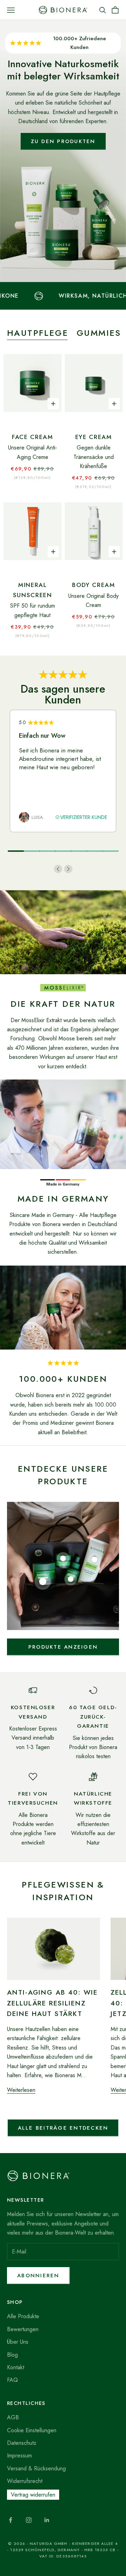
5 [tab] (79, 851)
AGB (13, 2417)
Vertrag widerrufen (33, 2495)
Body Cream (94, 585)
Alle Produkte (23, 2316)
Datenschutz (22, 2443)
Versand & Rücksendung (36, 2468)
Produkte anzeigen (63, 1647)
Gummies (99, 333)
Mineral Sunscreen (33, 590)
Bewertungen (23, 2329)
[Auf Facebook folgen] (10, 2520)
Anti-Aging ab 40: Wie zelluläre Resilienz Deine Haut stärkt (52, 2003)
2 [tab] (32, 851)
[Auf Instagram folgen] (29, 2520)
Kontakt (16, 2367)
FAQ (12, 2380)
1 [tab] (16, 851)
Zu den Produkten (63, 141)
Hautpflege (38, 333)
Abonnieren (38, 2276)
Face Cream (33, 437)
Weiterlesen (21, 2090)
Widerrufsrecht (25, 2481)
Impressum (19, 2455)
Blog (12, 2355)
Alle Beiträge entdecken (63, 2128)
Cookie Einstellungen (32, 2430)
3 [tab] (47, 851)
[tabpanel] (63, 771)
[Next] (68, 869)
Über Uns (18, 2342)
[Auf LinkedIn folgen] (47, 2520)
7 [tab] (110, 851)
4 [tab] (63, 851)
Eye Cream (94, 437)
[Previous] (58, 869)
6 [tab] (95, 851)
